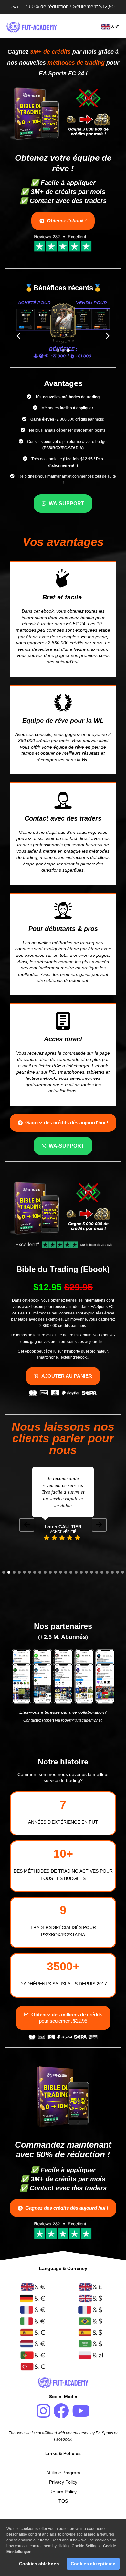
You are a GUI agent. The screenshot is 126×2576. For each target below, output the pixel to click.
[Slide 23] (117, 1572)
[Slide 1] (58, 350)
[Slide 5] (24, 1572)
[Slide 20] (102, 1572)
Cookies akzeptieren (93, 2564)
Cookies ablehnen (39, 2564)
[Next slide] (99, 1525)
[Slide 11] (55, 1572)
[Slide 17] (86, 1572)
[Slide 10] (50, 1572)
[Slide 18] (92, 1572)
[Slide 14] (71, 1572)
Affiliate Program (63, 2473)
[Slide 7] (35, 1572)
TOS (63, 2501)
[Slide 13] (66, 1572)
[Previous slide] (27, 1525)
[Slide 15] (76, 1572)
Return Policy (63, 2492)
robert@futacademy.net (81, 1720)
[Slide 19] (97, 1572)
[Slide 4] (19, 1572)
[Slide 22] (112, 1572)
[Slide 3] (68, 350)
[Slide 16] (81, 1572)
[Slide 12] (61, 1572)
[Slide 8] (40, 1572)
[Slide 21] (107, 1572)
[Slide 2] (63, 350)
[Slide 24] (123, 1572)
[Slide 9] (45, 1572)
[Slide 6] (30, 1572)
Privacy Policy (63, 2482)
